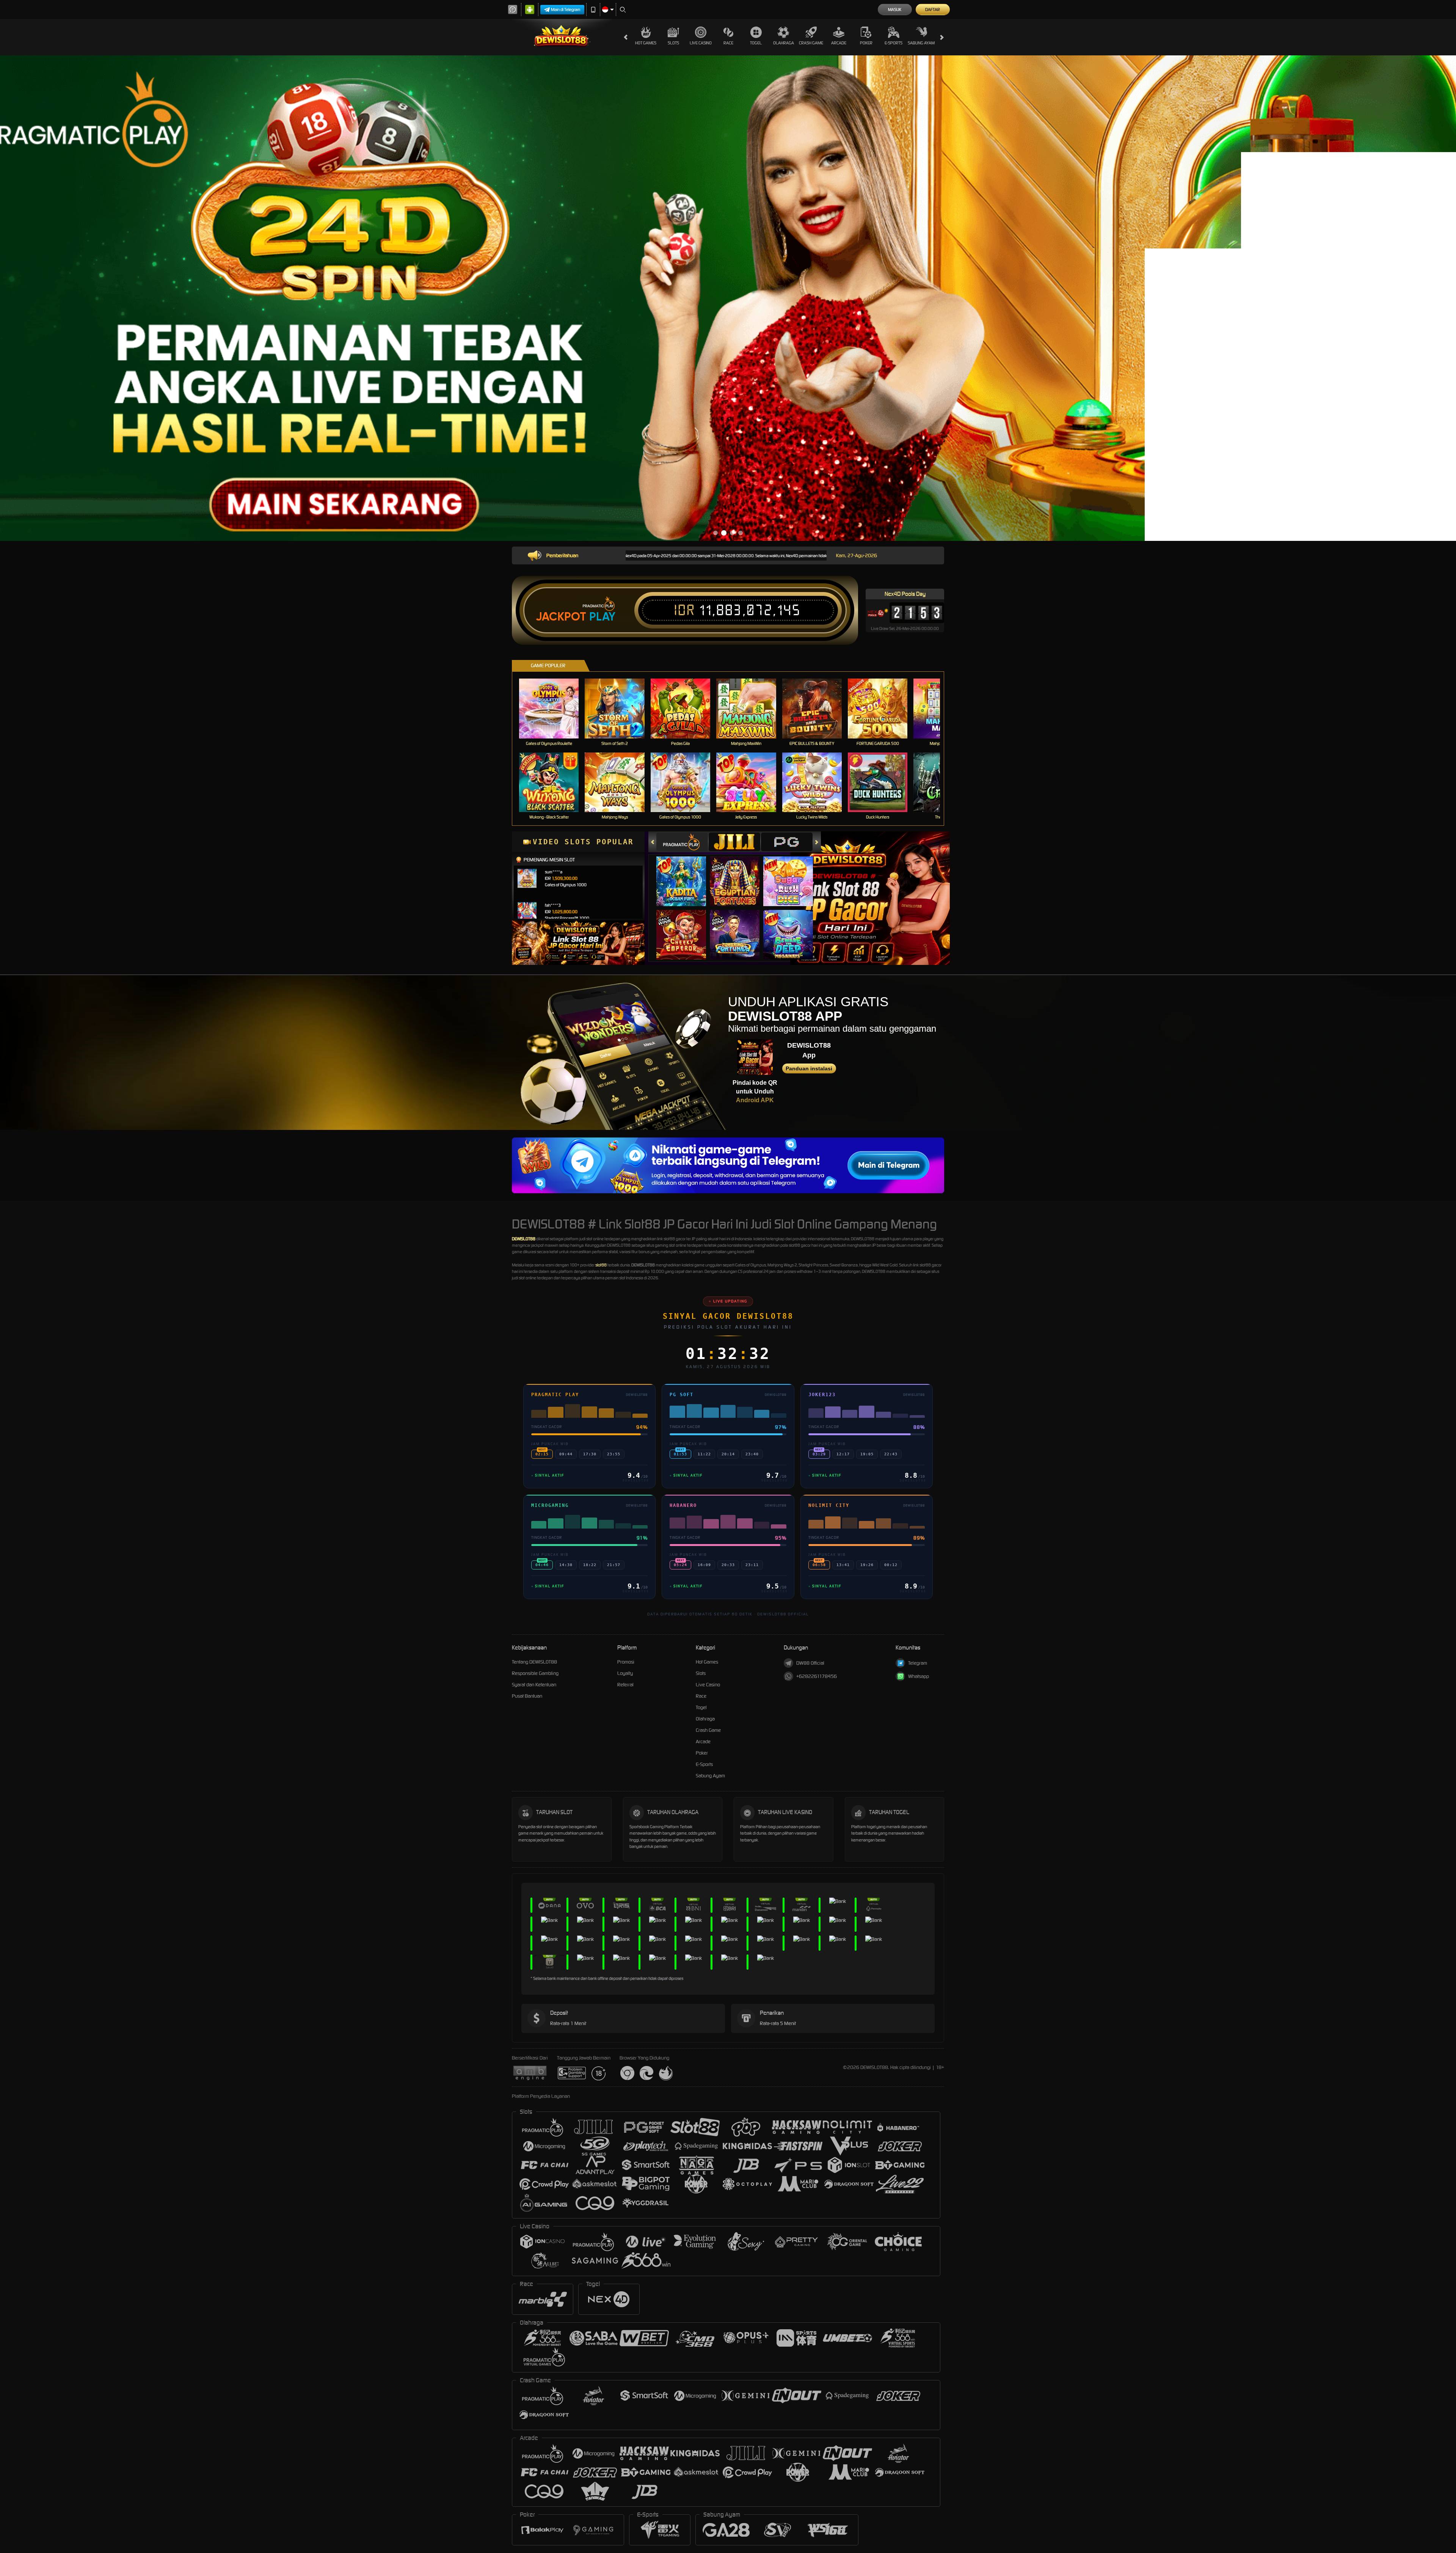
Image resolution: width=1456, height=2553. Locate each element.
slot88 (601, 1265)
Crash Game (811, 43)
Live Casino (701, 43)
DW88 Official (810, 1663)
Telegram (918, 1663)
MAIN (554, 708)
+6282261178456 (817, 1676)
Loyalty (625, 1673)
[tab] (682, 842)
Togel (756, 43)
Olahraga (784, 43)
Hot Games (646, 43)
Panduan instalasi (809, 1068)
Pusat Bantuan (527, 1696)
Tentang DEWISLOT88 (534, 1662)
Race (728, 43)
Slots (673, 43)
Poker (866, 43)
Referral (625, 1685)
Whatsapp (919, 1676)
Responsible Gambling (535, 1673)
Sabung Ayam (921, 43)
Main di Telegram (566, 9)
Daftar (933, 9)
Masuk (895, 9)
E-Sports (894, 43)
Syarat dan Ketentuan (534, 1685)
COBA (686, 874)
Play (602, 617)
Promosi (626, 1662)
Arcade (839, 43)
